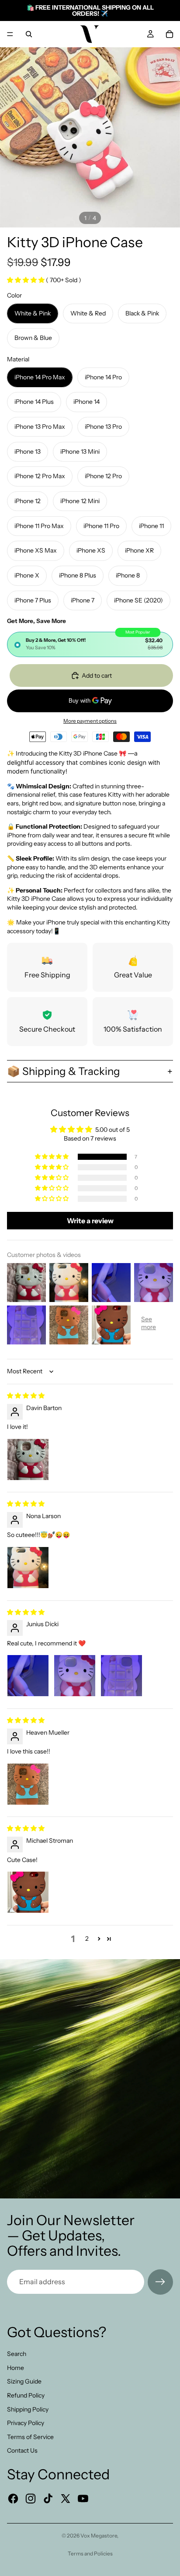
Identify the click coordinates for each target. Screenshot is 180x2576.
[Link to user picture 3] (121, 1676)
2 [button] (87, 1939)
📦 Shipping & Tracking (64, 1071)
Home (16, 2368)
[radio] (90, 644)
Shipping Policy (28, 2409)
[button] (26, 280)
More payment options (90, 721)
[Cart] (170, 34)
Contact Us (22, 2450)
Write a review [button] (90, 1221)
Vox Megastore (99, 2536)
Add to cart (97, 675)
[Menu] (10, 34)
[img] (26, 1396)
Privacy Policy (26, 2423)
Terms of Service (30, 2437)
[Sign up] (160, 2282)
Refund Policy (26, 2395)
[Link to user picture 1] (28, 1459)
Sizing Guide (24, 2381)
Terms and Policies (90, 2553)
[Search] (29, 34)
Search (17, 2354)
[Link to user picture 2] (75, 1676)
